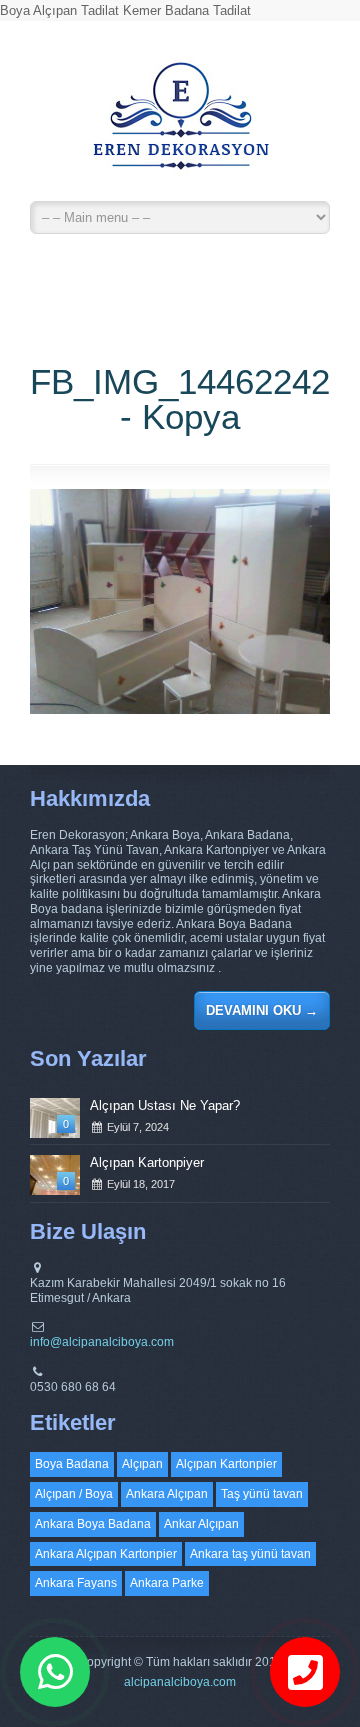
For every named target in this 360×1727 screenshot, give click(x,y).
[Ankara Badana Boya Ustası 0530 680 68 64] (180, 125)
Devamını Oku (262, 1010)
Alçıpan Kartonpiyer (147, 1162)
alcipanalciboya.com (180, 1682)
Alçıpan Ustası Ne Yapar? (165, 1105)
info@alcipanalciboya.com (102, 1342)
